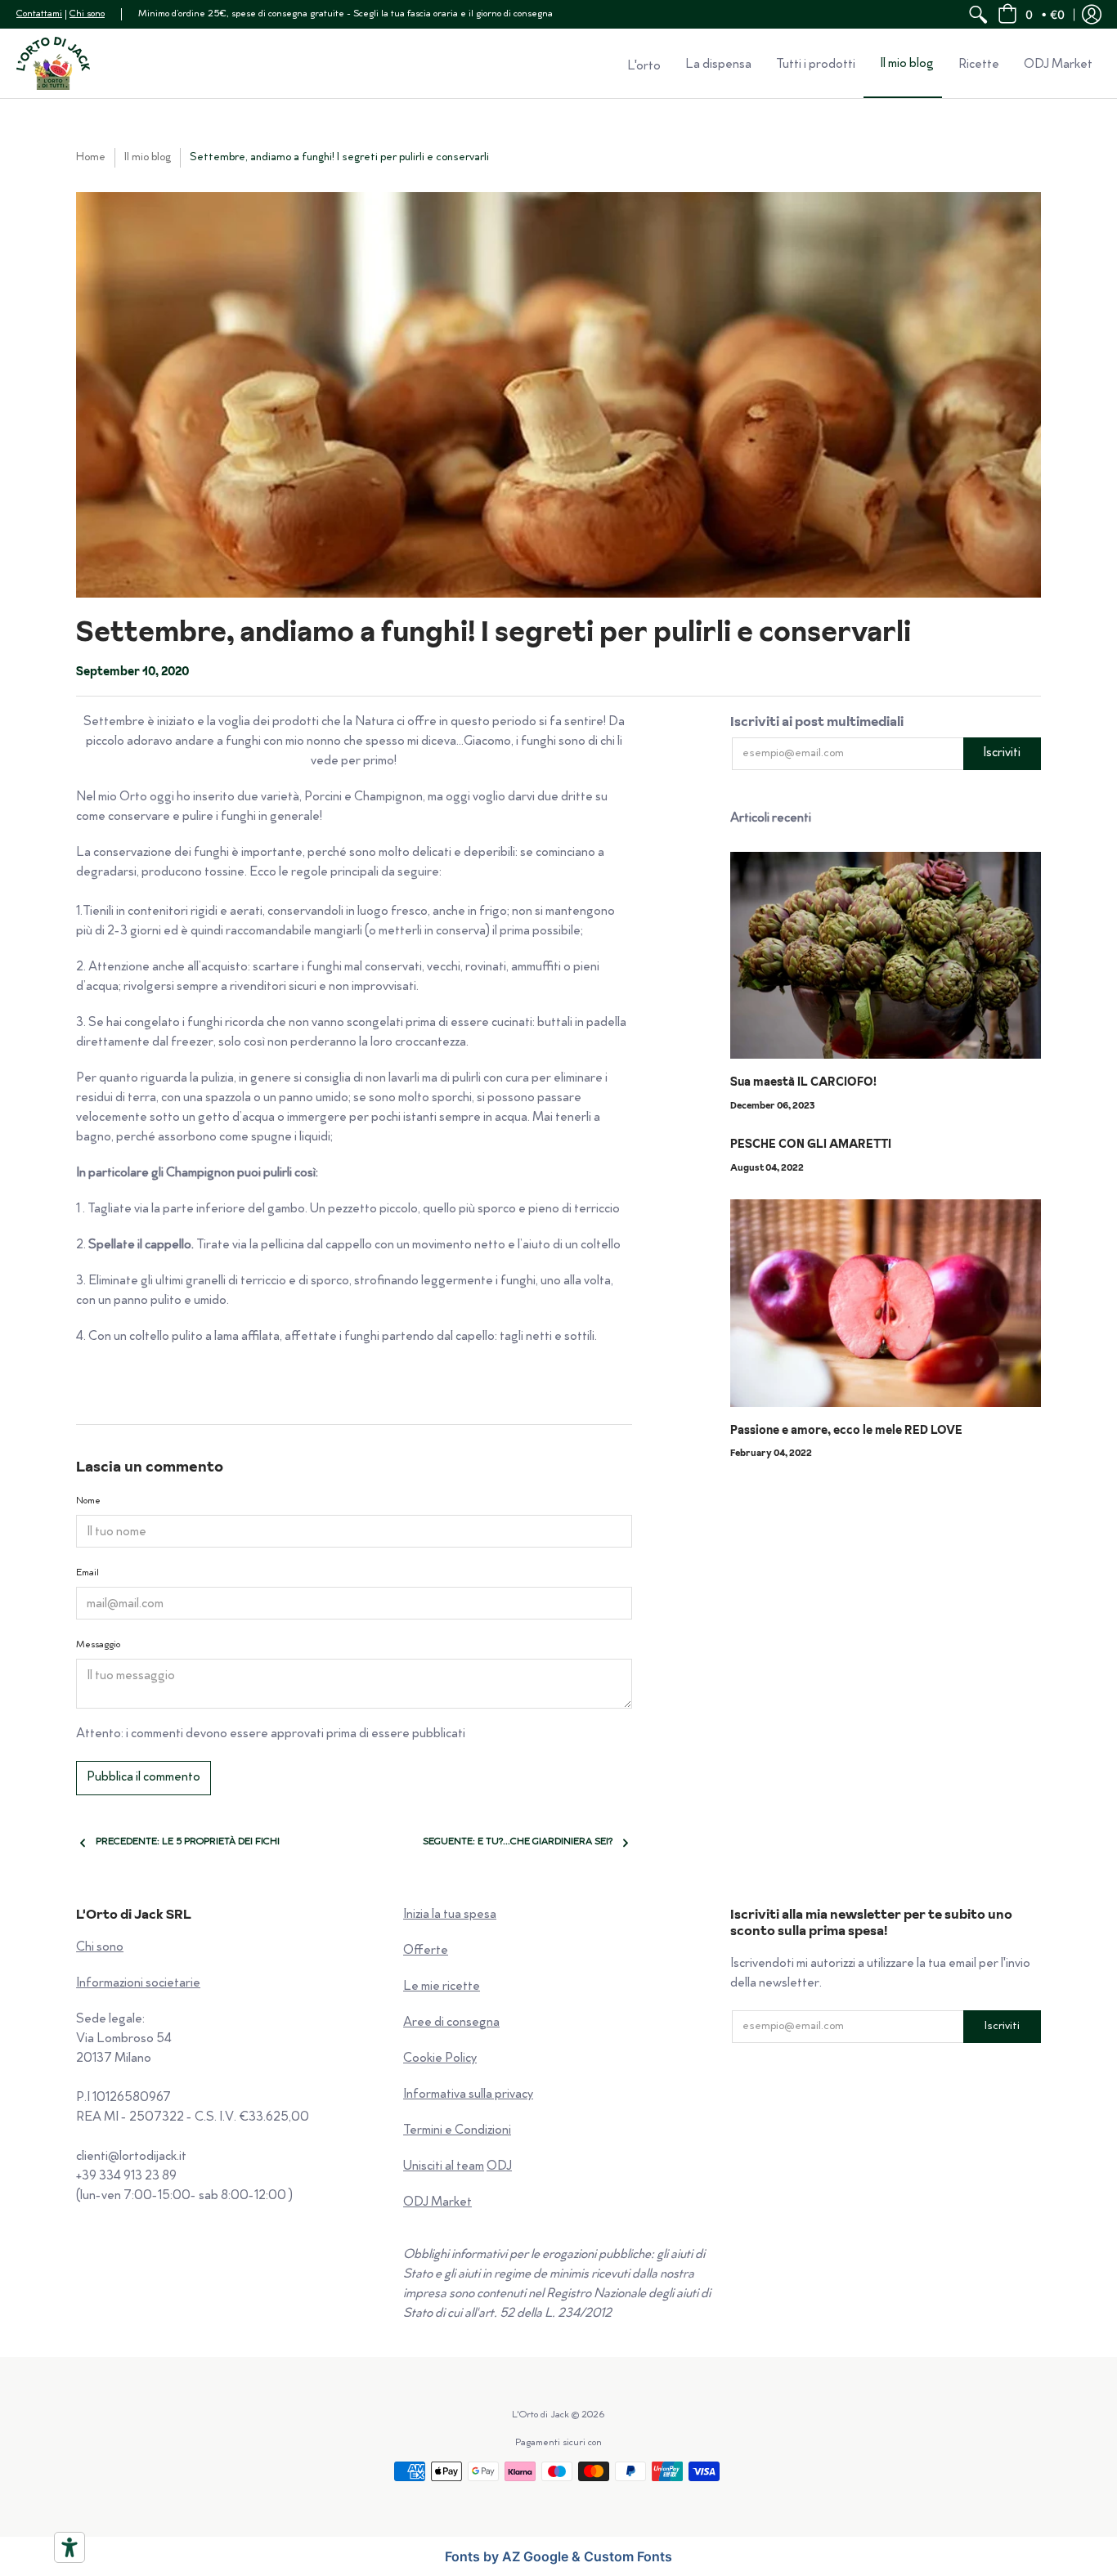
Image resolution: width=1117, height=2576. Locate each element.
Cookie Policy (440, 2059)
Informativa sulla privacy (468, 2095)
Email (87, 1573)
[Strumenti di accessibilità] (70, 2547)
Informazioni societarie (138, 1984)
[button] (1031, 14)
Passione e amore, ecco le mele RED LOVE (846, 1430)
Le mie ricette (442, 1987)
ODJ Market (437, 2203)
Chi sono (87, 14)
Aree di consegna (451, 2023)
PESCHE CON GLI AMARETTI (811, 1144)
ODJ (499, 2167)
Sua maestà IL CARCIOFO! (803, 1082)
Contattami (39, 14)
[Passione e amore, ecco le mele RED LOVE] (886, 1303)
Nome (88, 1501)
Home (91, 157)
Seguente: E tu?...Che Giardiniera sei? (518, 1842)
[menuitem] (978, 14)
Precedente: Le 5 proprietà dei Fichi (188, 1842)
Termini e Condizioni (457, 2131)
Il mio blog (148, 157)
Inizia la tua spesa (450, 1915)
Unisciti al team (444, 2167)
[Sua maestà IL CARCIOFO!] (886, 956)
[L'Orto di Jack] (53, 63)
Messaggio (98, 1645)
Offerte (426, 1951)
